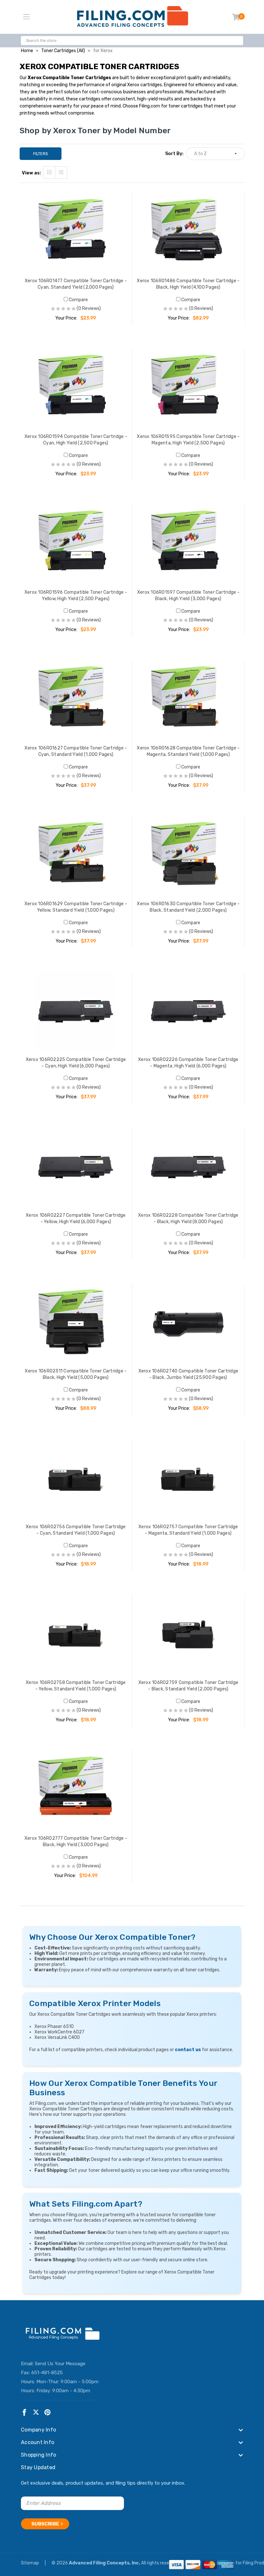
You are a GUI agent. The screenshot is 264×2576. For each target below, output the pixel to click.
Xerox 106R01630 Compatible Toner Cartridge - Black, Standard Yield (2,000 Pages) (188, 907)
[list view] (61, 172)
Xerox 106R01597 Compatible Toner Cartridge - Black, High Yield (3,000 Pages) (188, 595)
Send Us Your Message (60, 2364)
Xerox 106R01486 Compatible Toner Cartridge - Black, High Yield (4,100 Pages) (188, 284)
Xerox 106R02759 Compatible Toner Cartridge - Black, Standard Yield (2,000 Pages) (189, 1686)
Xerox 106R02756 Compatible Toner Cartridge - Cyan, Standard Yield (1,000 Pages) (76, 1530)
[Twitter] (36, 2412)
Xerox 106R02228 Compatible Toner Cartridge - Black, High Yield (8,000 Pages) (188, 1218)
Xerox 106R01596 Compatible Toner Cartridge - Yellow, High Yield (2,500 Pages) (76, 595)
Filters (41, 154)
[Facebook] (24, 2412)
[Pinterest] (47, 2412)
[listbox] (215, 154)
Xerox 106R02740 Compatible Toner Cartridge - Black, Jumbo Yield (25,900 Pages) (189, 1374)
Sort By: (174, 154)
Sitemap (30, 2563)
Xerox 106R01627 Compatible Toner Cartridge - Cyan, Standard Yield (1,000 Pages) (76, 751)
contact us (188, 2050)
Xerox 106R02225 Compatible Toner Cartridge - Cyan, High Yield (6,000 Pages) (76, 1063)
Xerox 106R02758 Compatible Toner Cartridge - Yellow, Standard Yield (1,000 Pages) (76, 1686)
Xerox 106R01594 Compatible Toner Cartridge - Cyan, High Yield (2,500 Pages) (76, 440)
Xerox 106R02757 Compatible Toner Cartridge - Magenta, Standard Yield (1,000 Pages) (188, 1530)
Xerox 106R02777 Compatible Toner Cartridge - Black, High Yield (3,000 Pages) (76, 1841)
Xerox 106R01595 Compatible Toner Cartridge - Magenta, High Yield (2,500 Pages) (188, 440)
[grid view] (49, 172)
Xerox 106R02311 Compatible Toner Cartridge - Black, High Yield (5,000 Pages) (76, 1374)
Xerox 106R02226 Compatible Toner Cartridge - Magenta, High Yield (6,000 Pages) (188, 1063)
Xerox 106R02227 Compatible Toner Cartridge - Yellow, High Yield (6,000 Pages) (76, 1218)
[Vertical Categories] (26, 17)
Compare (78, 300)
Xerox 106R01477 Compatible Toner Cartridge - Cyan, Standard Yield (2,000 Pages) (76, 284)
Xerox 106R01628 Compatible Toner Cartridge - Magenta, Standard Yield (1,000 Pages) (188, 751)
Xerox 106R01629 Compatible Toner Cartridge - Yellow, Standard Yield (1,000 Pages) (76, 907)
